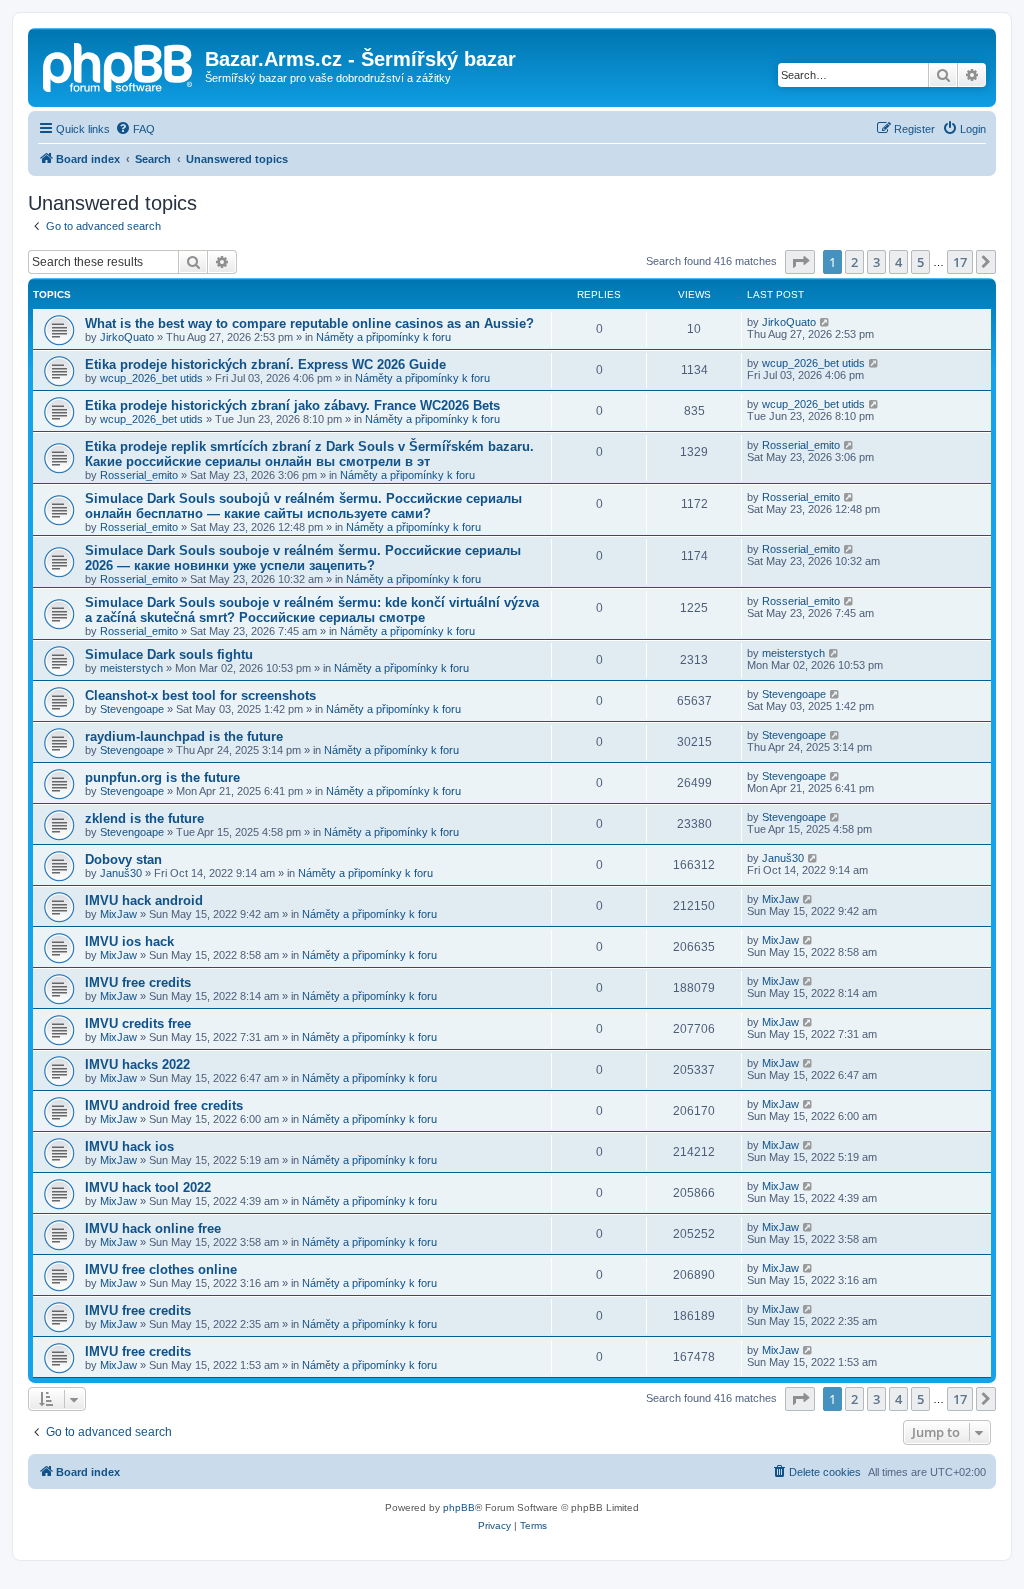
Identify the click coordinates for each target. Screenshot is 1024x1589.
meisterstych (131, 668)
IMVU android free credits (164, 1105)
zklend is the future (144, 818)
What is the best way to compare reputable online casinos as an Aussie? (309, 323)
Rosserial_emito (139, 475)
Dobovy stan (123, 859)
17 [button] (960, 262)
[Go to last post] (825, 322)
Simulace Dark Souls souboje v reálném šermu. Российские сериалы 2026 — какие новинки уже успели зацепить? (303, 558)
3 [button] (876, 262)
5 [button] (920, 262)
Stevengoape (132, 709)
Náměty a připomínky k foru (383, 337)
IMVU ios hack (129, 941)
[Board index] (119, 65)
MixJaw (118, 914)
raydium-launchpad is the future (184, 736)
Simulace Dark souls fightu (169, 654)
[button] (800, 262)
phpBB (459, 1507)
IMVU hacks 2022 (137, 1064)
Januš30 (121, 873)
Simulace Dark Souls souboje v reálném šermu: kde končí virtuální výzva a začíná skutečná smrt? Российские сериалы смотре (312, 610)
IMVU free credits (138, 982)
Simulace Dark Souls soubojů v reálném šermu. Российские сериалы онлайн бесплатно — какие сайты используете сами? (303, 506)
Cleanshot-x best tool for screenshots (200, 695)
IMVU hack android (144, 900)
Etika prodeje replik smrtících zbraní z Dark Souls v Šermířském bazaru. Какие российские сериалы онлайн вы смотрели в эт (309, 454)
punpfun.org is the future (162, 777)
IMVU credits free (138, 1023)
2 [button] (854, 262)
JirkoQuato (127, 337)
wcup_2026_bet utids (151, 378)
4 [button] (898, 262)
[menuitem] (135, 129)
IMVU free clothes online (161, 1269)
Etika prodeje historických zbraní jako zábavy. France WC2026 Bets (292, 405)
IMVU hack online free (153, 1228)
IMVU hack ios (129, 1146)
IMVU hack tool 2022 (148, 1187)
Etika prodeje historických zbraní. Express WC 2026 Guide (265, 364)
